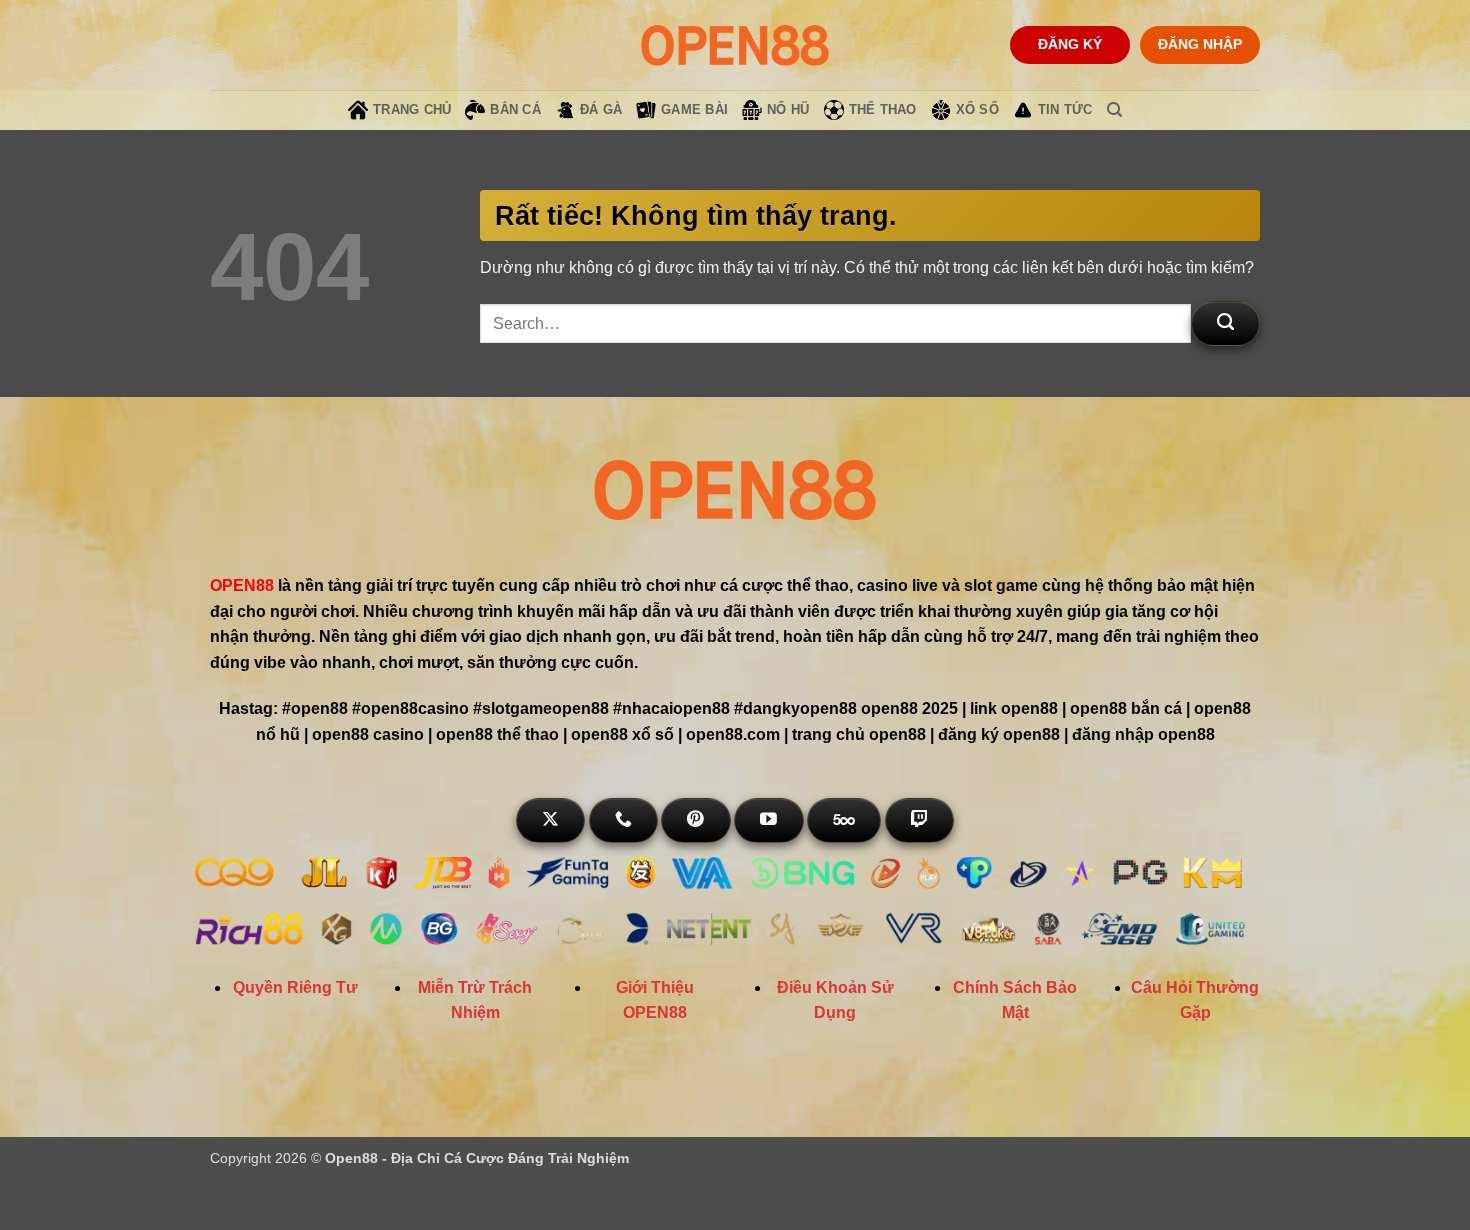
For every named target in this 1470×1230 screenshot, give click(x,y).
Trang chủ (412, 109)
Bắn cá (515, 109)
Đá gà (601, 109)
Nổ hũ (788, 109)
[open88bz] (735, 44)
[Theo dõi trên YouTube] (768, 820)
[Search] (1114, 110)
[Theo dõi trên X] (550, 820)
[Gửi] (1225, 323)
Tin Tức (1065, 109)
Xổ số (977, 109)
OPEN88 (242, 585)
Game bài (694, 109)
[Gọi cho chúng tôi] (623, 820)
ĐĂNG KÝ (1070, 44)
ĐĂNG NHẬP (1200, 44)
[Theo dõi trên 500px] (844, 820)
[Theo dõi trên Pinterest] (695, 820)
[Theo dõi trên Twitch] (919, 820)
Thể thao (883, 109)
